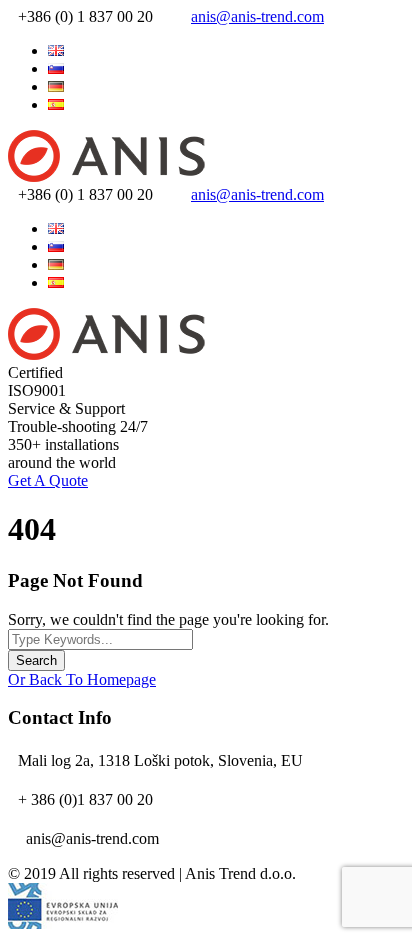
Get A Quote (48, 480)
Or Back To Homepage (82, 679)
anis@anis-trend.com (257, 16)
